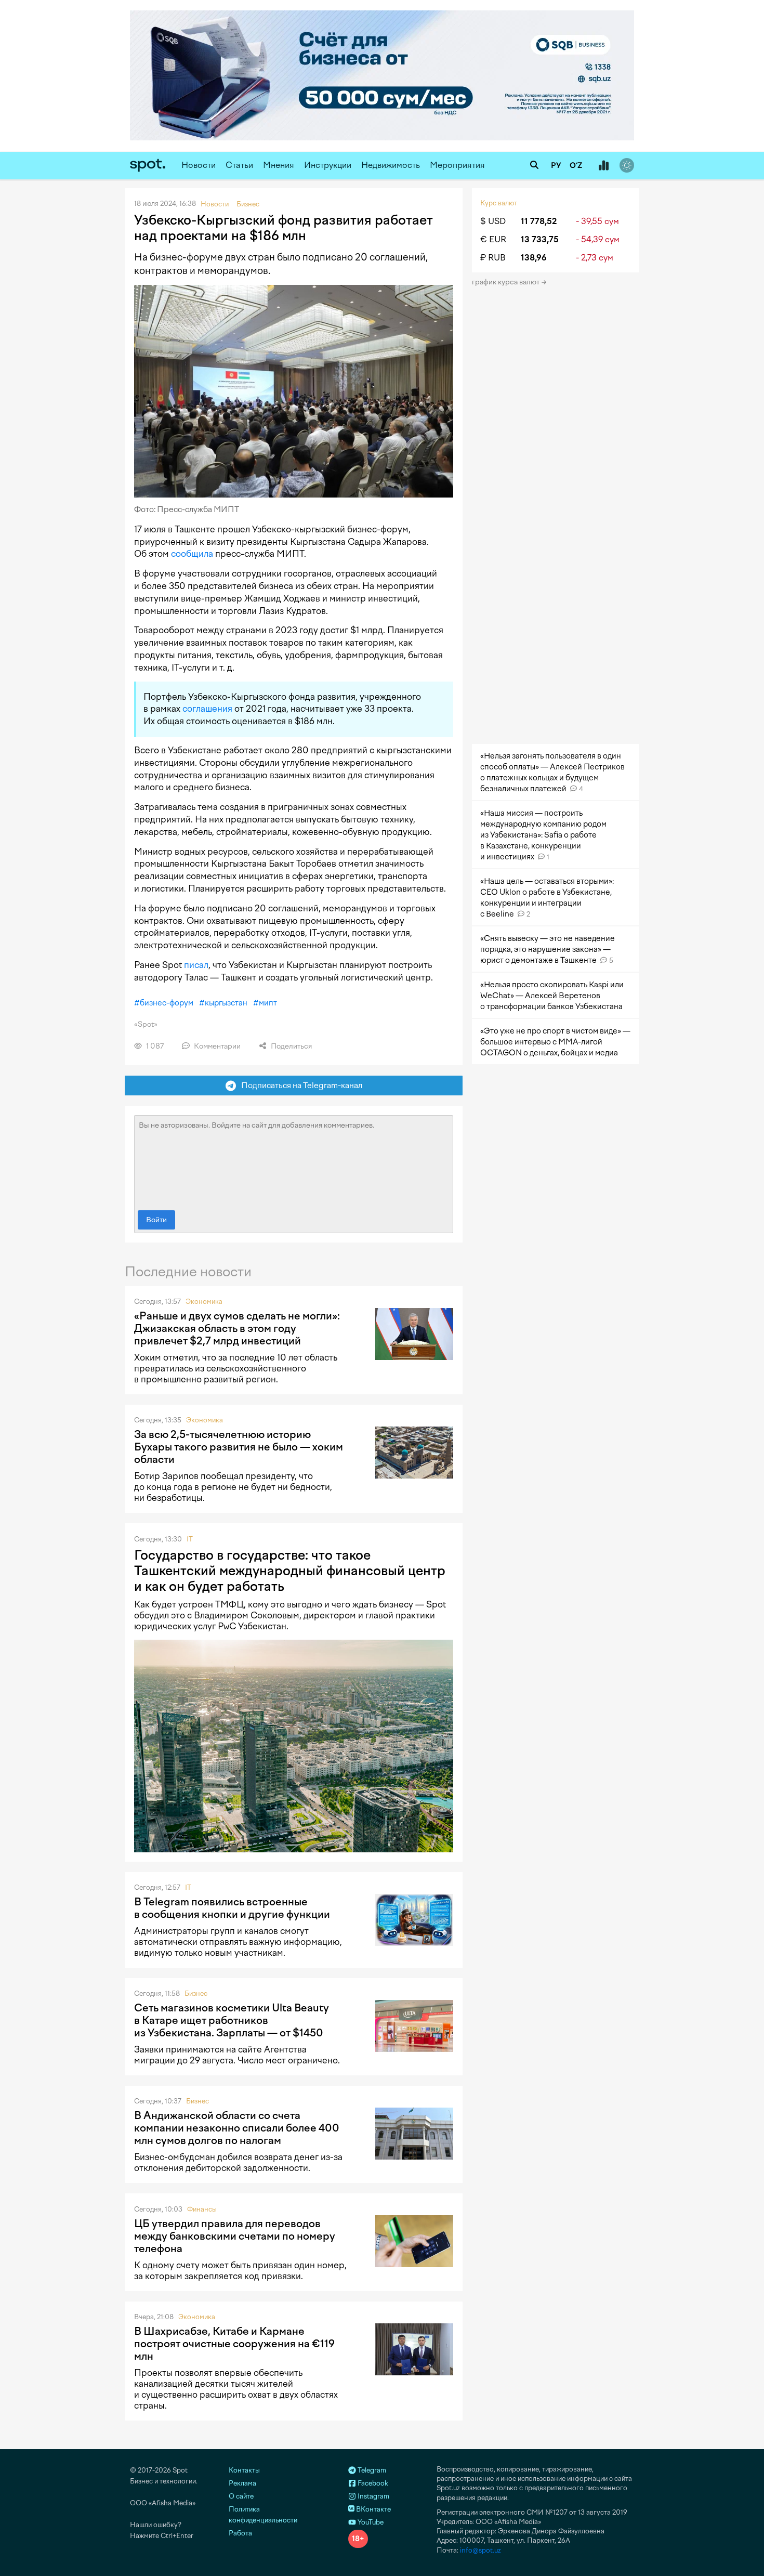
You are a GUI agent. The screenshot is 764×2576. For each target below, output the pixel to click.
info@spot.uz (480, 2550)
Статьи (239, 165)
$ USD (493, 221)
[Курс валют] (603, 166)
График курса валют (506, 282)
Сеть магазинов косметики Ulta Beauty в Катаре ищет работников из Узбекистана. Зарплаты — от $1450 (232, 2020)
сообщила (192, 554)
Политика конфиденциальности (263, 2515)
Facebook (372, 2483)
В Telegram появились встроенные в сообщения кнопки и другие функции (232, 1908)
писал (196, 965)
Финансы (202, 2209)
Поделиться (291, 1046)
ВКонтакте (373, 2509)
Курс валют (499, 203)
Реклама (242, 2483)
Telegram (371, 2470)
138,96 (534, 258)
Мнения (279, 165)
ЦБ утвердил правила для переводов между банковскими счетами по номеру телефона (235, 2236)
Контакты (244, 2470)
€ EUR (493, 239)
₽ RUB (493, 258)
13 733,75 (540, 239)
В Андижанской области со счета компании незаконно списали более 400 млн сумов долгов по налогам (237, 2128)
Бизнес (196, 1993)
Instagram (373, 2496)
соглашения (207, 709)
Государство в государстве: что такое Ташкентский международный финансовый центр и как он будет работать (290, 1571)
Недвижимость (391, 165)
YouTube (370, 2522)
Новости (199, 165)
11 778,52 (539, 221)
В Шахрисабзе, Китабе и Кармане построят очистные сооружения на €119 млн (234, 2344)
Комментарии (216, 1046)
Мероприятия (457, 165)
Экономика (204, 1302)
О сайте (241, 2496)
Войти (156, 1220)
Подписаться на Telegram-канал (299, 1085)
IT (190, 1539)
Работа (240, 2533)
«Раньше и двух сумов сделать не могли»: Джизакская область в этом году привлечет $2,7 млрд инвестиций (237, 1328)
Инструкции (328, 165)
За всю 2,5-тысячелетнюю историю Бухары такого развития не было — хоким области (239, 1447)
